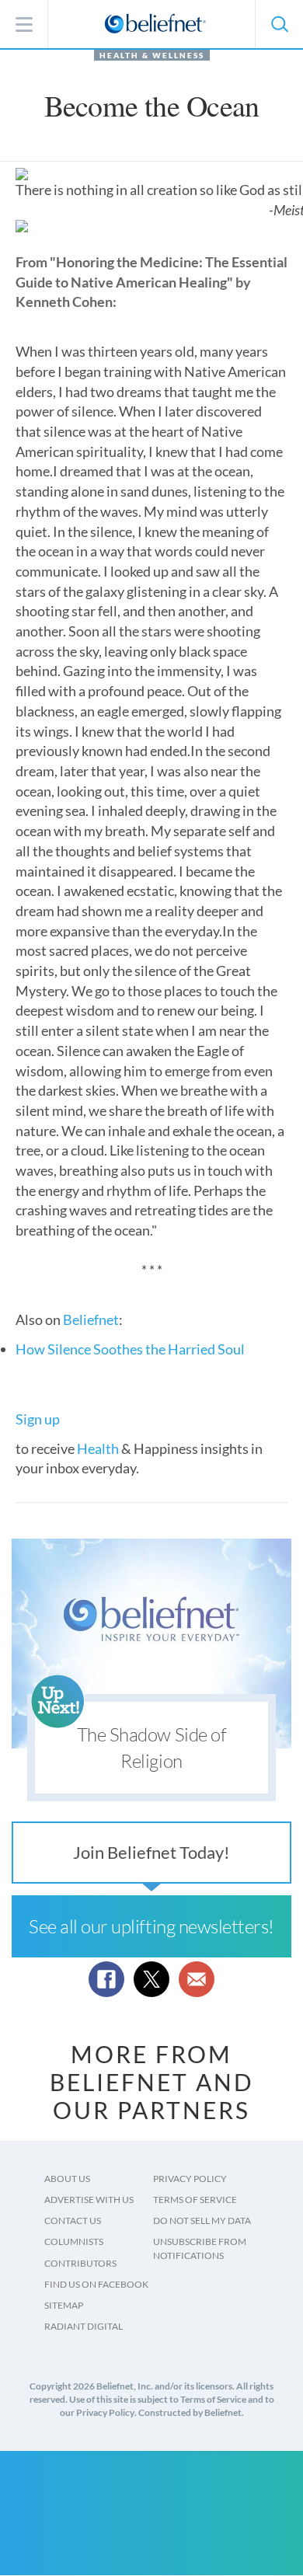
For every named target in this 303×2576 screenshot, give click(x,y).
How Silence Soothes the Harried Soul (130, 1349)
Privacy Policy (190, 2179)
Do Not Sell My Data (202, 2220)
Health (98, 1448)
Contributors (80, 2263)
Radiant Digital (84, 2326)
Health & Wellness (152, 55)
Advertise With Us (89, 2200)
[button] (279, 24)
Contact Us (73, 2220)
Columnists (74, 2241)
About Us (67, 2179)
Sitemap (64, 2305)
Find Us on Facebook (96, 2284)
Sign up (38, 1419)
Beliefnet (91, 1319)
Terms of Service (195, 2200)
